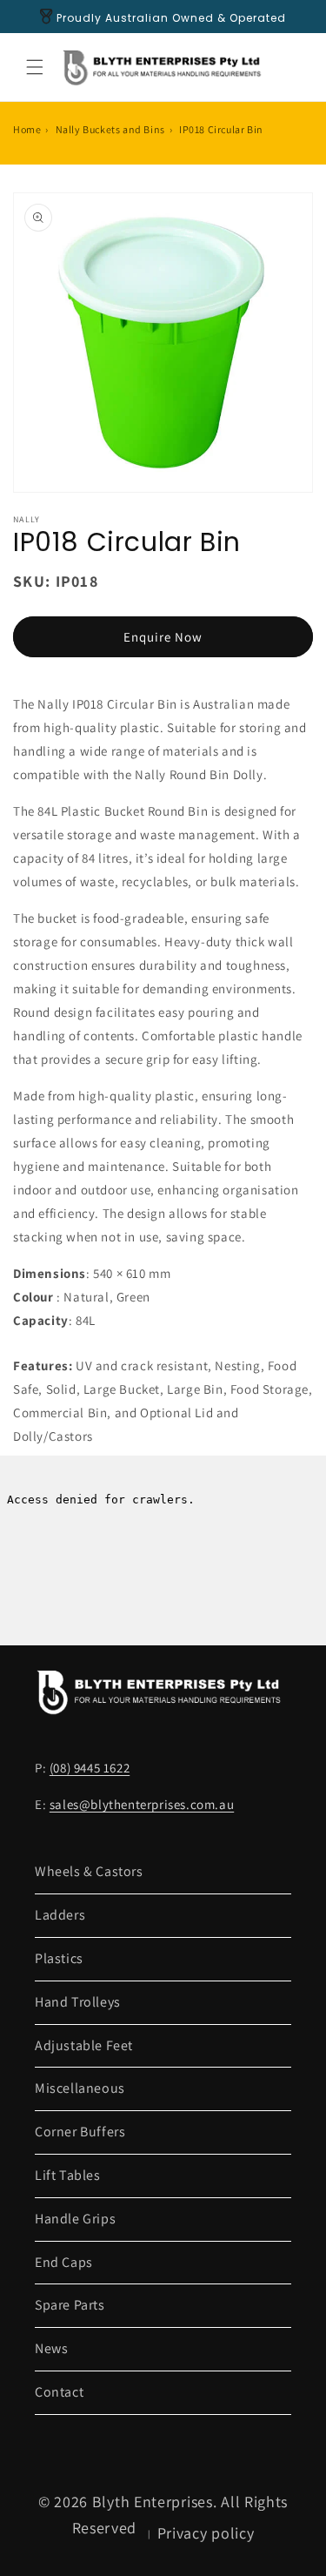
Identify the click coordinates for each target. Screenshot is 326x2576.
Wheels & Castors (89, 1871)
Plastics (59, 1958)
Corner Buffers (80, 2132)
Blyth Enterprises (153, 2502)
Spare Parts (70, 2305)
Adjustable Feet (84, 2045)
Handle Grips (75, 2219)
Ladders (60, 1915)
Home (27, 129)
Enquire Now (163, 637)
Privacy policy (206, 2533)
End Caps (64, 2262)
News (51, 2348)
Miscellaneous (80, 2088)
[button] (35, 67)
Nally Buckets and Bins (110, 129)
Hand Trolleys (78, 2002)
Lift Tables (68, 2175)
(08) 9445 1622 (90, 1768)
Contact (59, 2392)
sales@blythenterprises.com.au (142, 1804)
